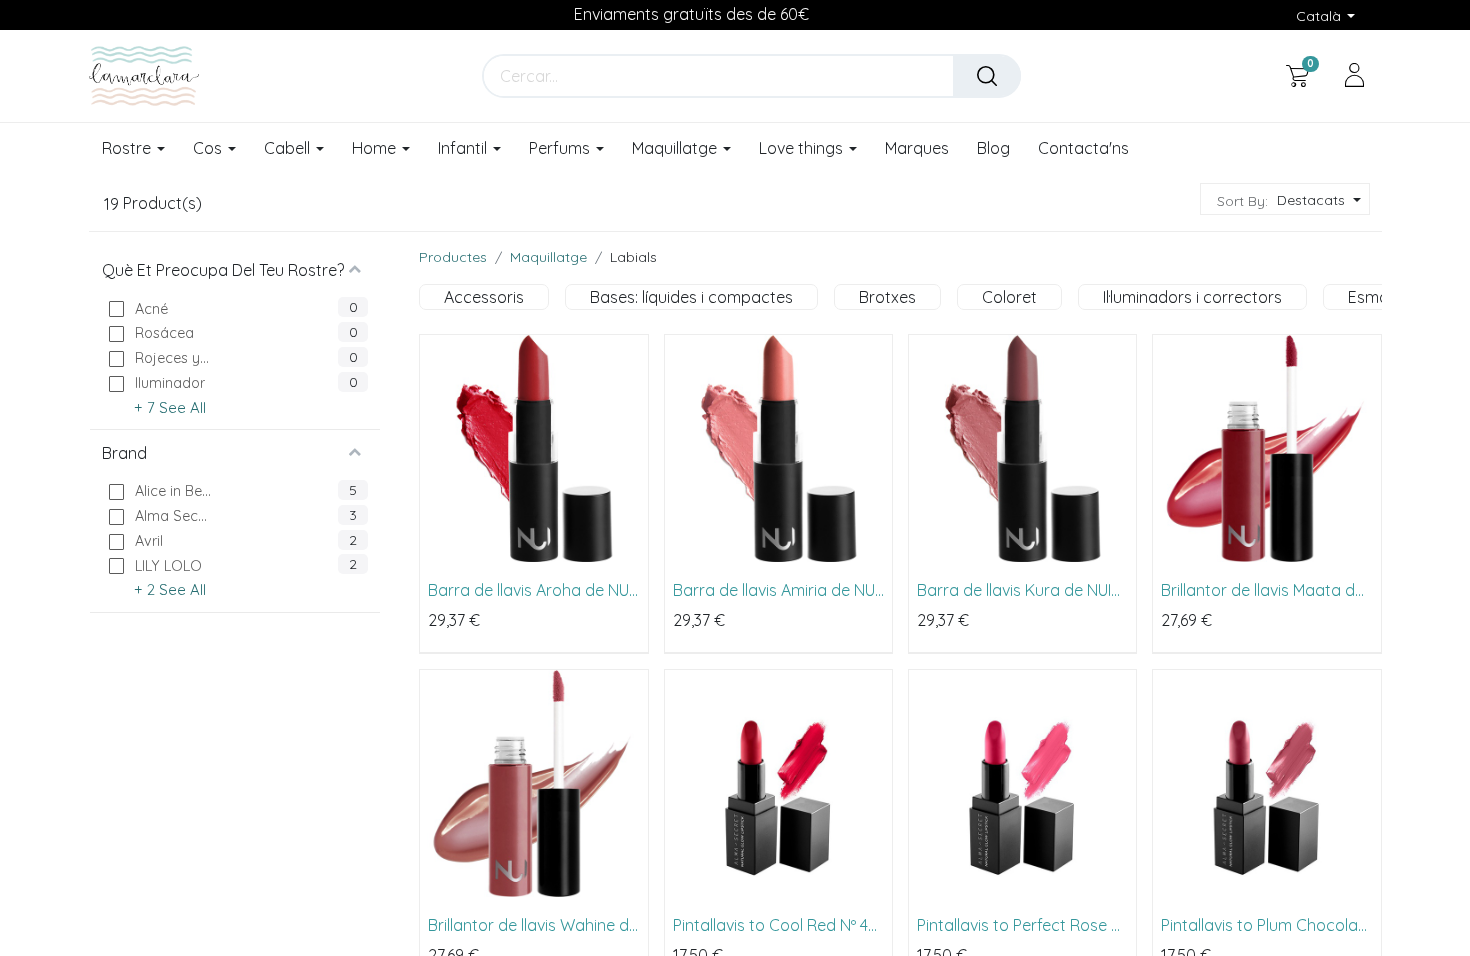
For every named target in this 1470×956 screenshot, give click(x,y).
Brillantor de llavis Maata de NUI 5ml (1262, 590)
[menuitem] (917, 149)
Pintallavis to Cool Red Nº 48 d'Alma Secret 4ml (775, 925)
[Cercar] (987, 76)
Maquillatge (548, 257)
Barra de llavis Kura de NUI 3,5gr (1014, 590)
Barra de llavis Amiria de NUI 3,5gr (775, 590)
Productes (453, 257)
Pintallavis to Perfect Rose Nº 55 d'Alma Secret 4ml (1022, 925)
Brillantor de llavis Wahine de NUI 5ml (533, 925)
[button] (1316, 200)
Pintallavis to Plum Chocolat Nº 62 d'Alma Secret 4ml (1262, 925)
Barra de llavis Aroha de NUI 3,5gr (530, 590)
